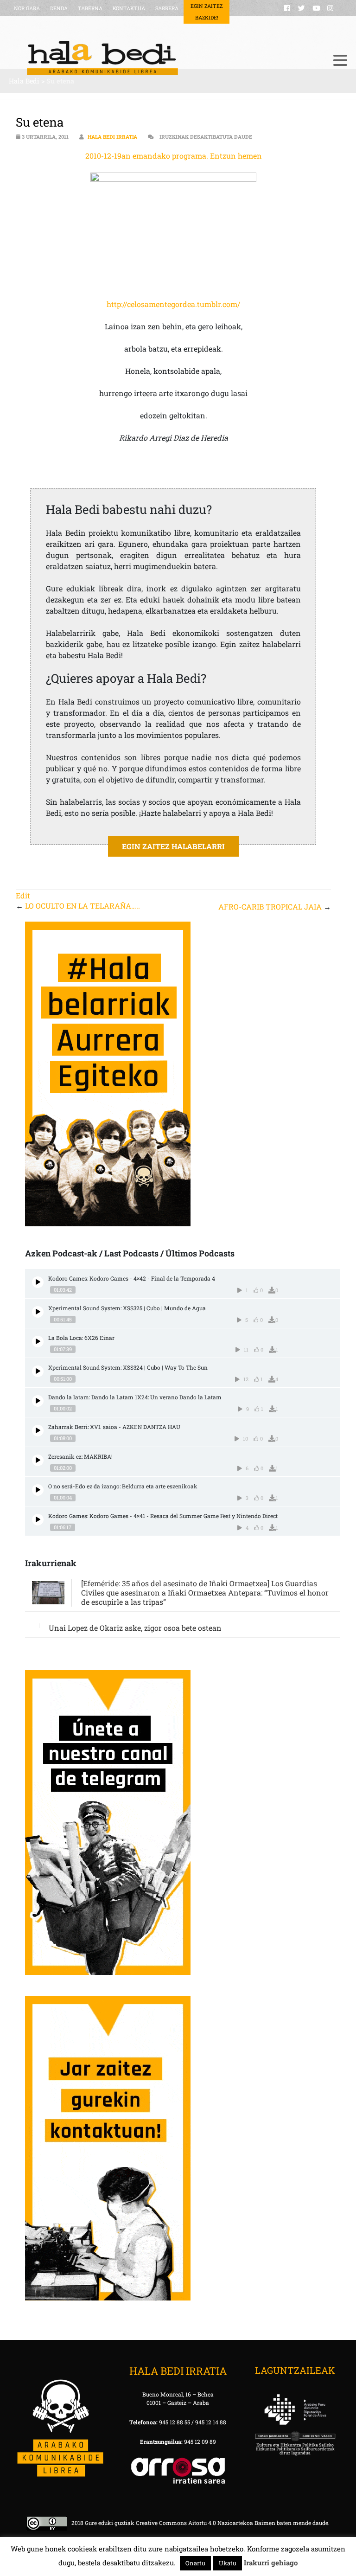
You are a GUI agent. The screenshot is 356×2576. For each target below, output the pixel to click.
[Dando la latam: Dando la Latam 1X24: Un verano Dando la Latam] (38, 1401)
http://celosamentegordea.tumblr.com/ (173, 304)
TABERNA (90, 8)
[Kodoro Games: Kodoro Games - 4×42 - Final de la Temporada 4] (38, 1282)
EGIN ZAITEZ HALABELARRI (173, 846)
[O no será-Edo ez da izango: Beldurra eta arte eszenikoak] (38, 1490)
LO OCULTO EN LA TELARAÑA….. (83, 906)
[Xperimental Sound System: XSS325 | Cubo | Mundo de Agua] (38, 1312)
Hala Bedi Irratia (112, 137)
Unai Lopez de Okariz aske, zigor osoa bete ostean (135, 1628)
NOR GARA (27, 8)
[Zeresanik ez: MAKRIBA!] (38, 1460)
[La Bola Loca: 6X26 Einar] (38, 1342)
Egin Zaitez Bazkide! (207, 12)
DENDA (59, 8)
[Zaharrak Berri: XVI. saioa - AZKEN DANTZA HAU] (38, 1431)
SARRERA (167, 8)
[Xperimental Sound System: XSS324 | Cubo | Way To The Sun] (38, 1371)
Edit (23, 895)
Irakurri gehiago (271, 2563)
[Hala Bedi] (166, 58)
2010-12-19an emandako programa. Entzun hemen (174, 156)
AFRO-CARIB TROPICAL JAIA (270, 907)
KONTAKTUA (129, 8)
